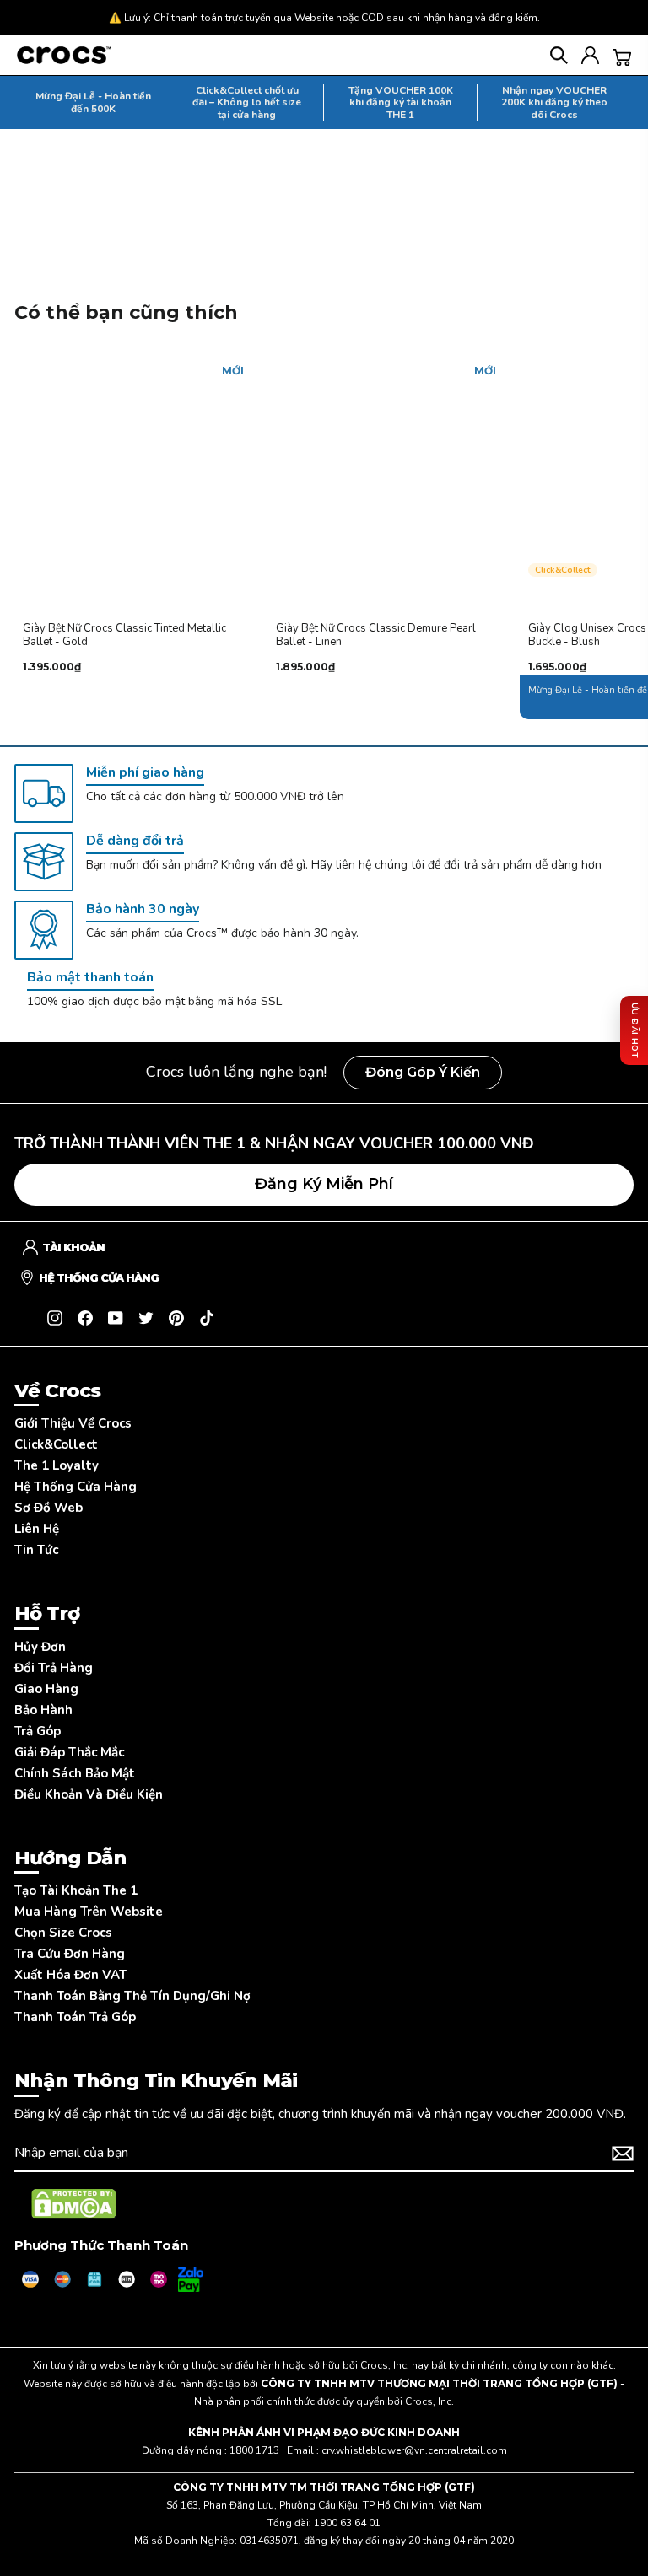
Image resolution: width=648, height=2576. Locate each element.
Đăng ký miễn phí (324, 1184)
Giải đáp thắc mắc (69, 1752)
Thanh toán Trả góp (75, 2017)
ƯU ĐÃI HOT (634, 1030)
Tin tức (36, 1550)
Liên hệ (37, 1529)
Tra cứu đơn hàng (70, 1954)
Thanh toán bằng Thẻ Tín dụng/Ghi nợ (132, 1996)
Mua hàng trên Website (89, 1912)
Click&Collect (56, 1444)
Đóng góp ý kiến (423, 1072)
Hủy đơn (40, 1647)
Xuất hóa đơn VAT (70, 1975)
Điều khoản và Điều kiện (89, 1794)
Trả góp (38, 1731)
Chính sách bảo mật (75, 1773)
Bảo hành (43, 1710)
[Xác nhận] (623, 2154)
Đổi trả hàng (54, 1668)
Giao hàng (46, 1689)
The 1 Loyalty (57, 1465)
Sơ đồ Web (49, 1508)
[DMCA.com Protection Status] (73, 2204)
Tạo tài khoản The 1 (76, 1890)
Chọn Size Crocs (63, 1933)
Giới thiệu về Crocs (73, 1423)
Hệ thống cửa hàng (76, 1487)
